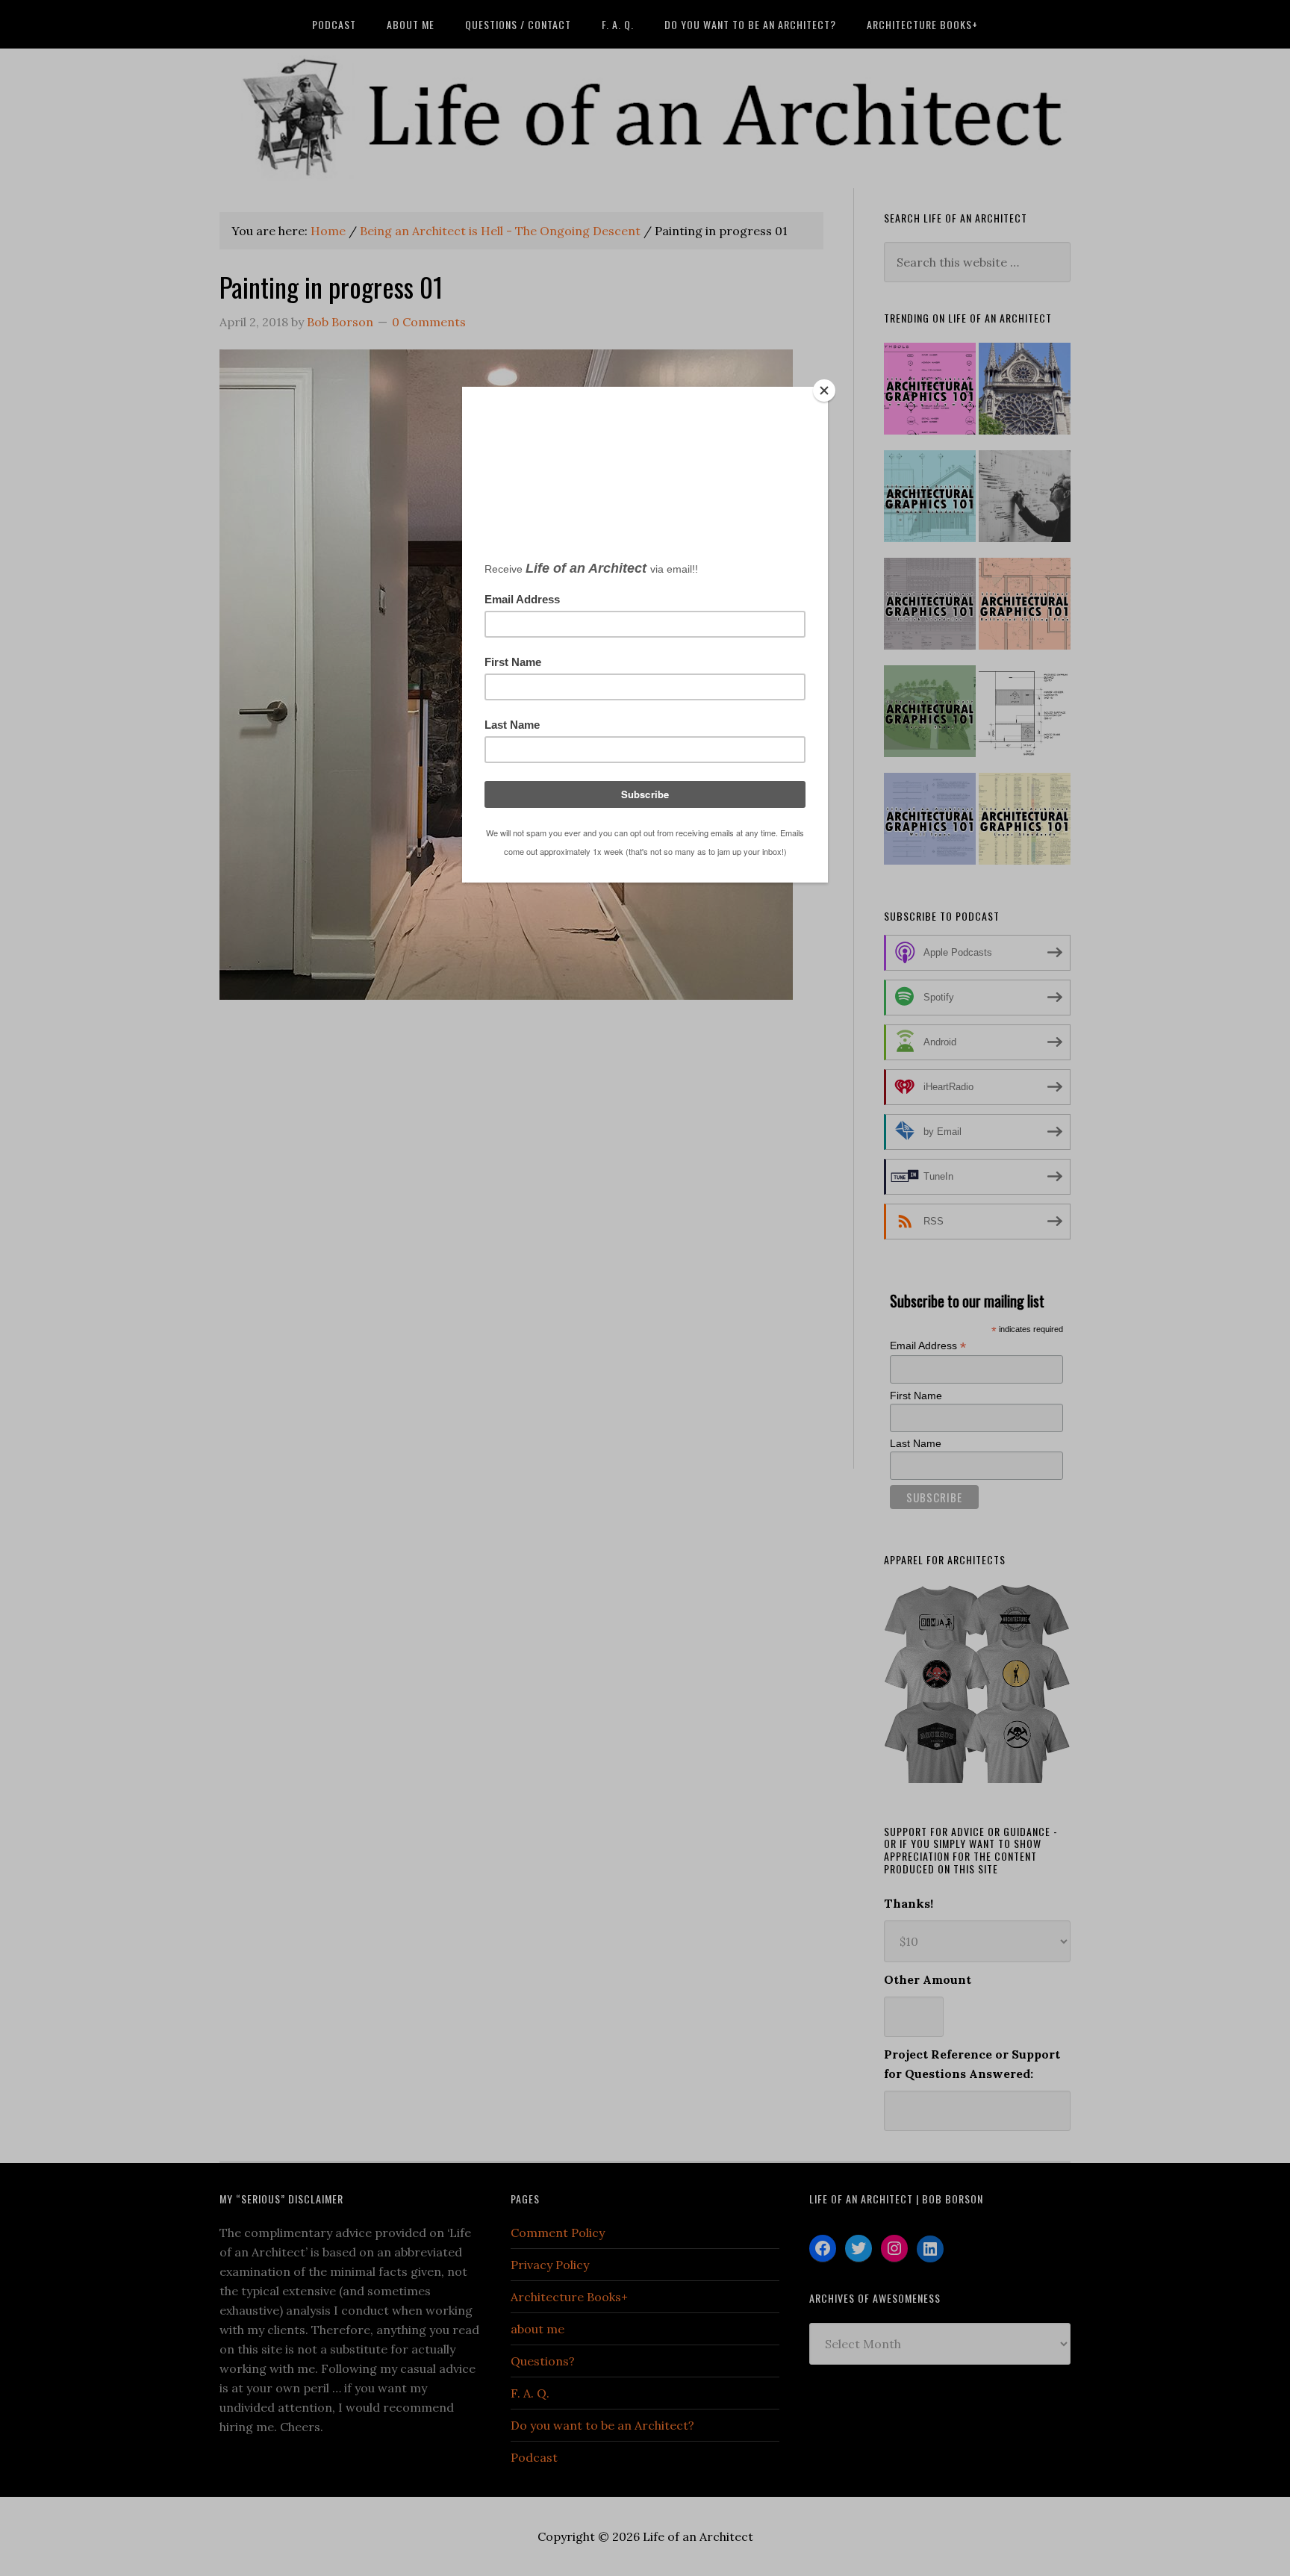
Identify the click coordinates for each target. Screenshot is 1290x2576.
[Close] (824, 391)
